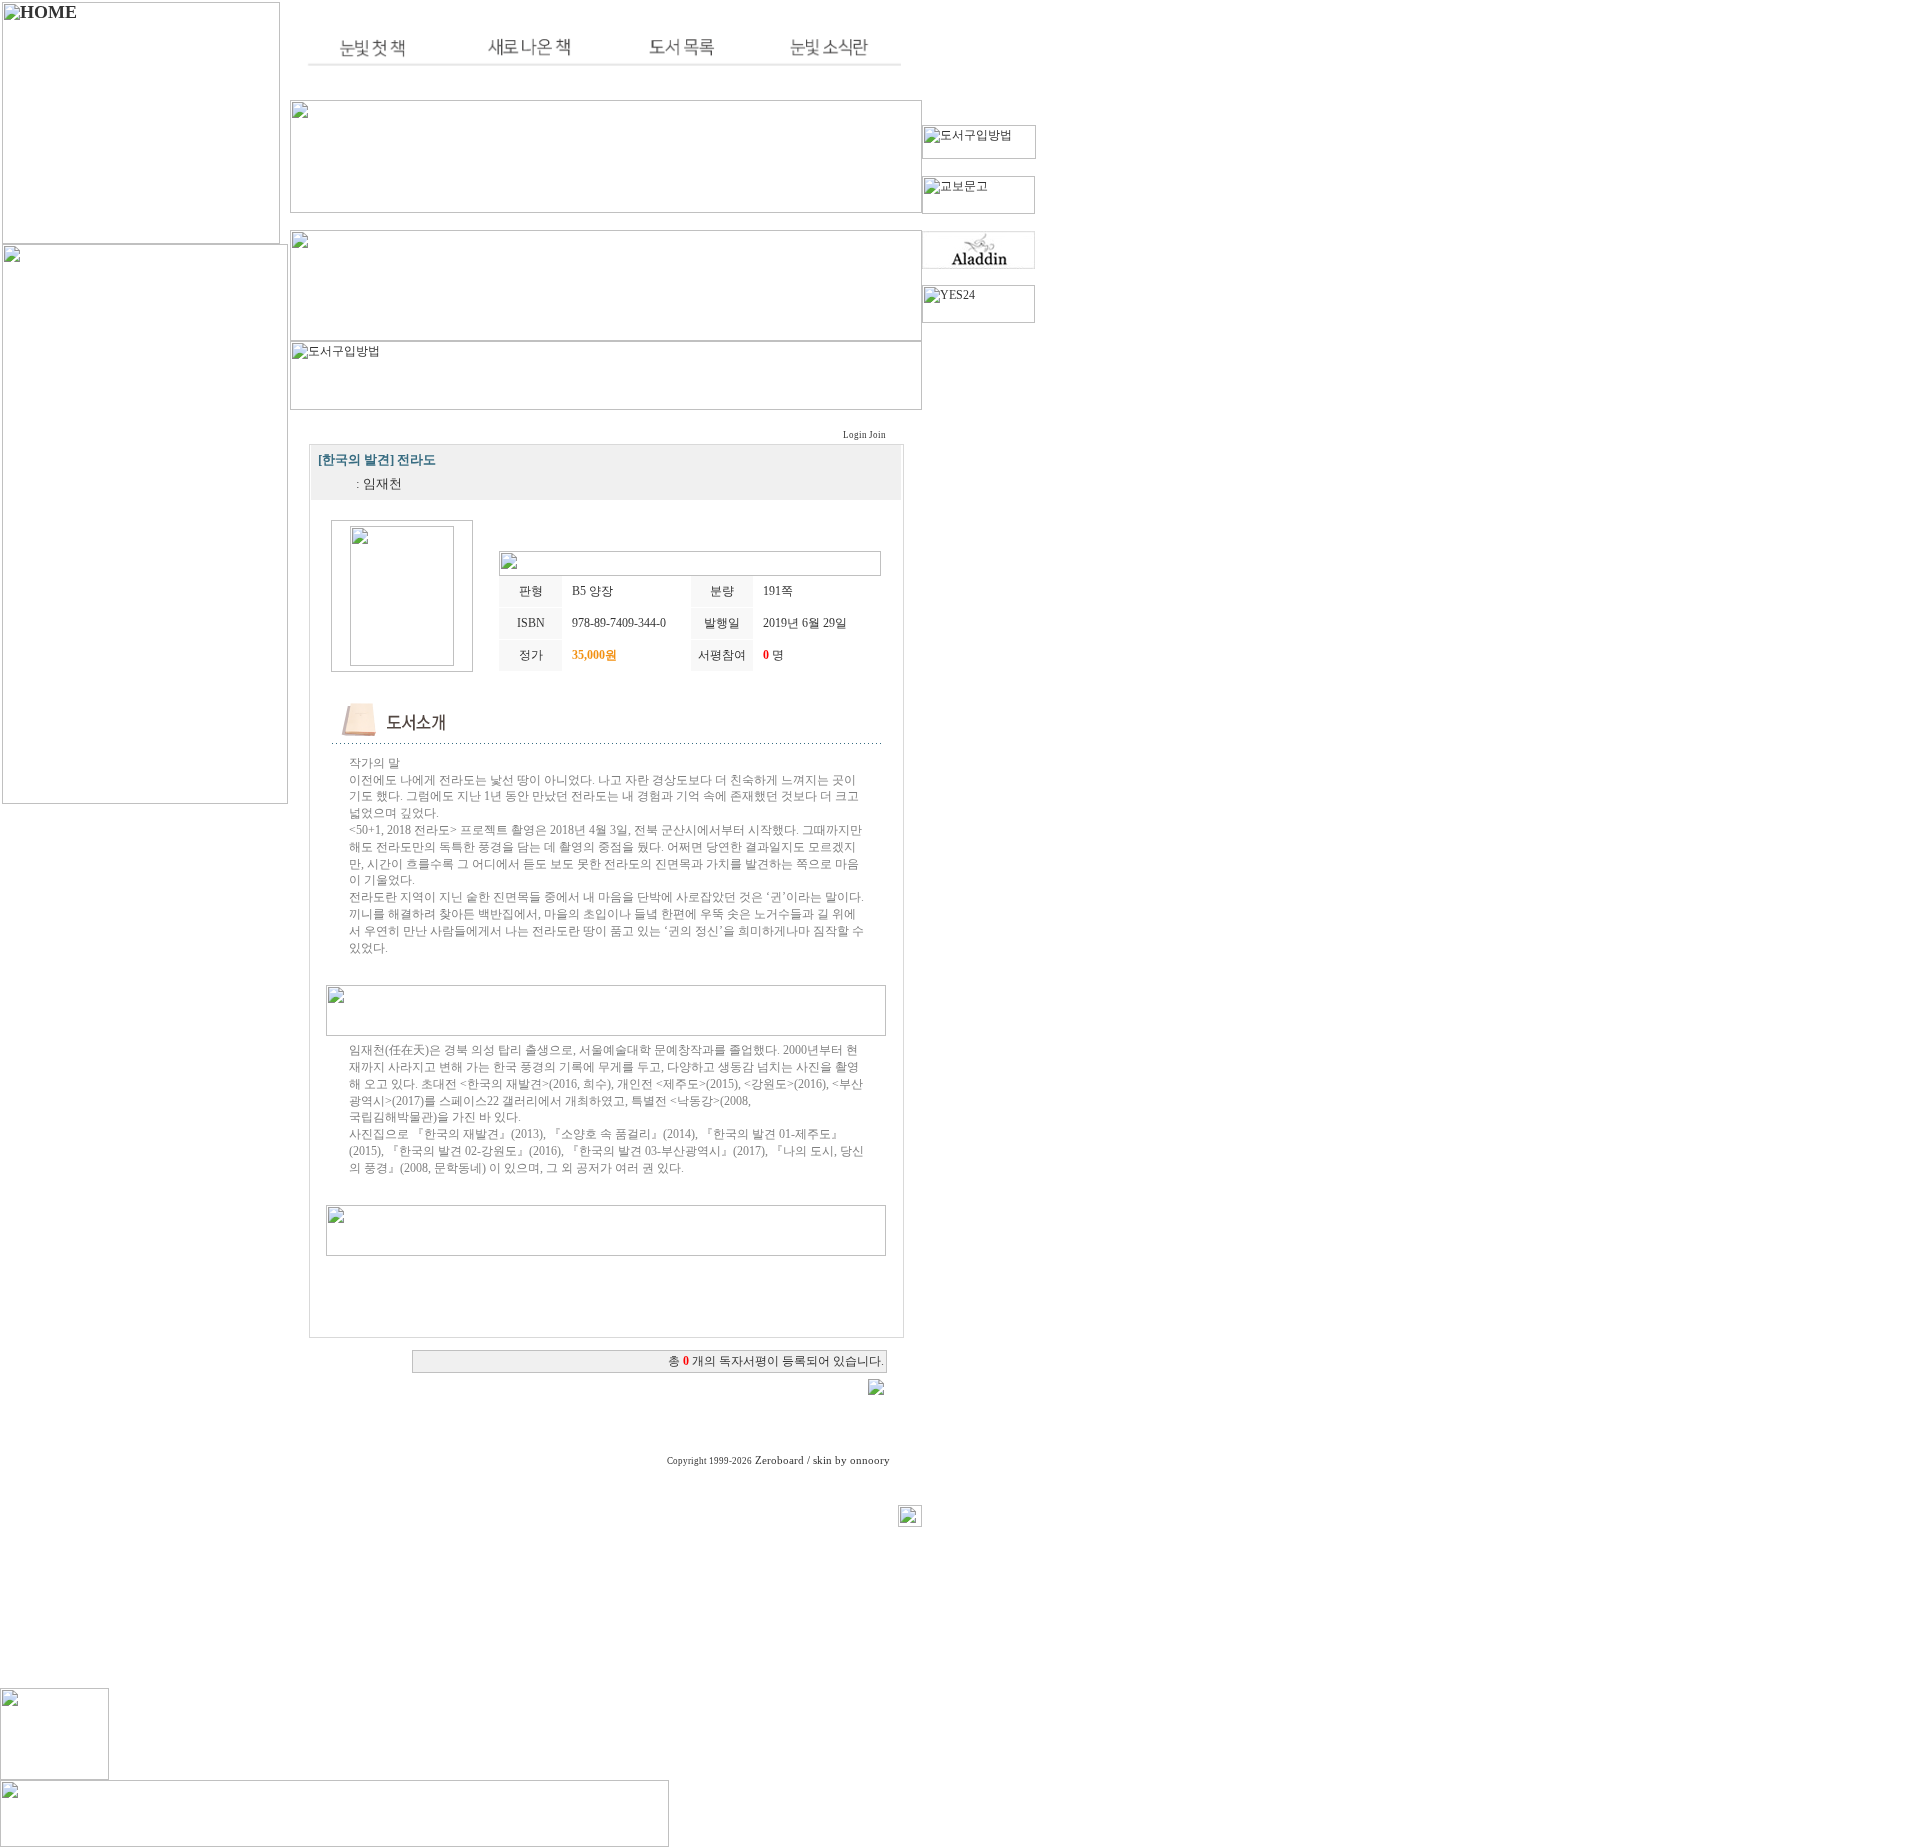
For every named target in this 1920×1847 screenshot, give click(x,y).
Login (855, 435)
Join (877, 435)
